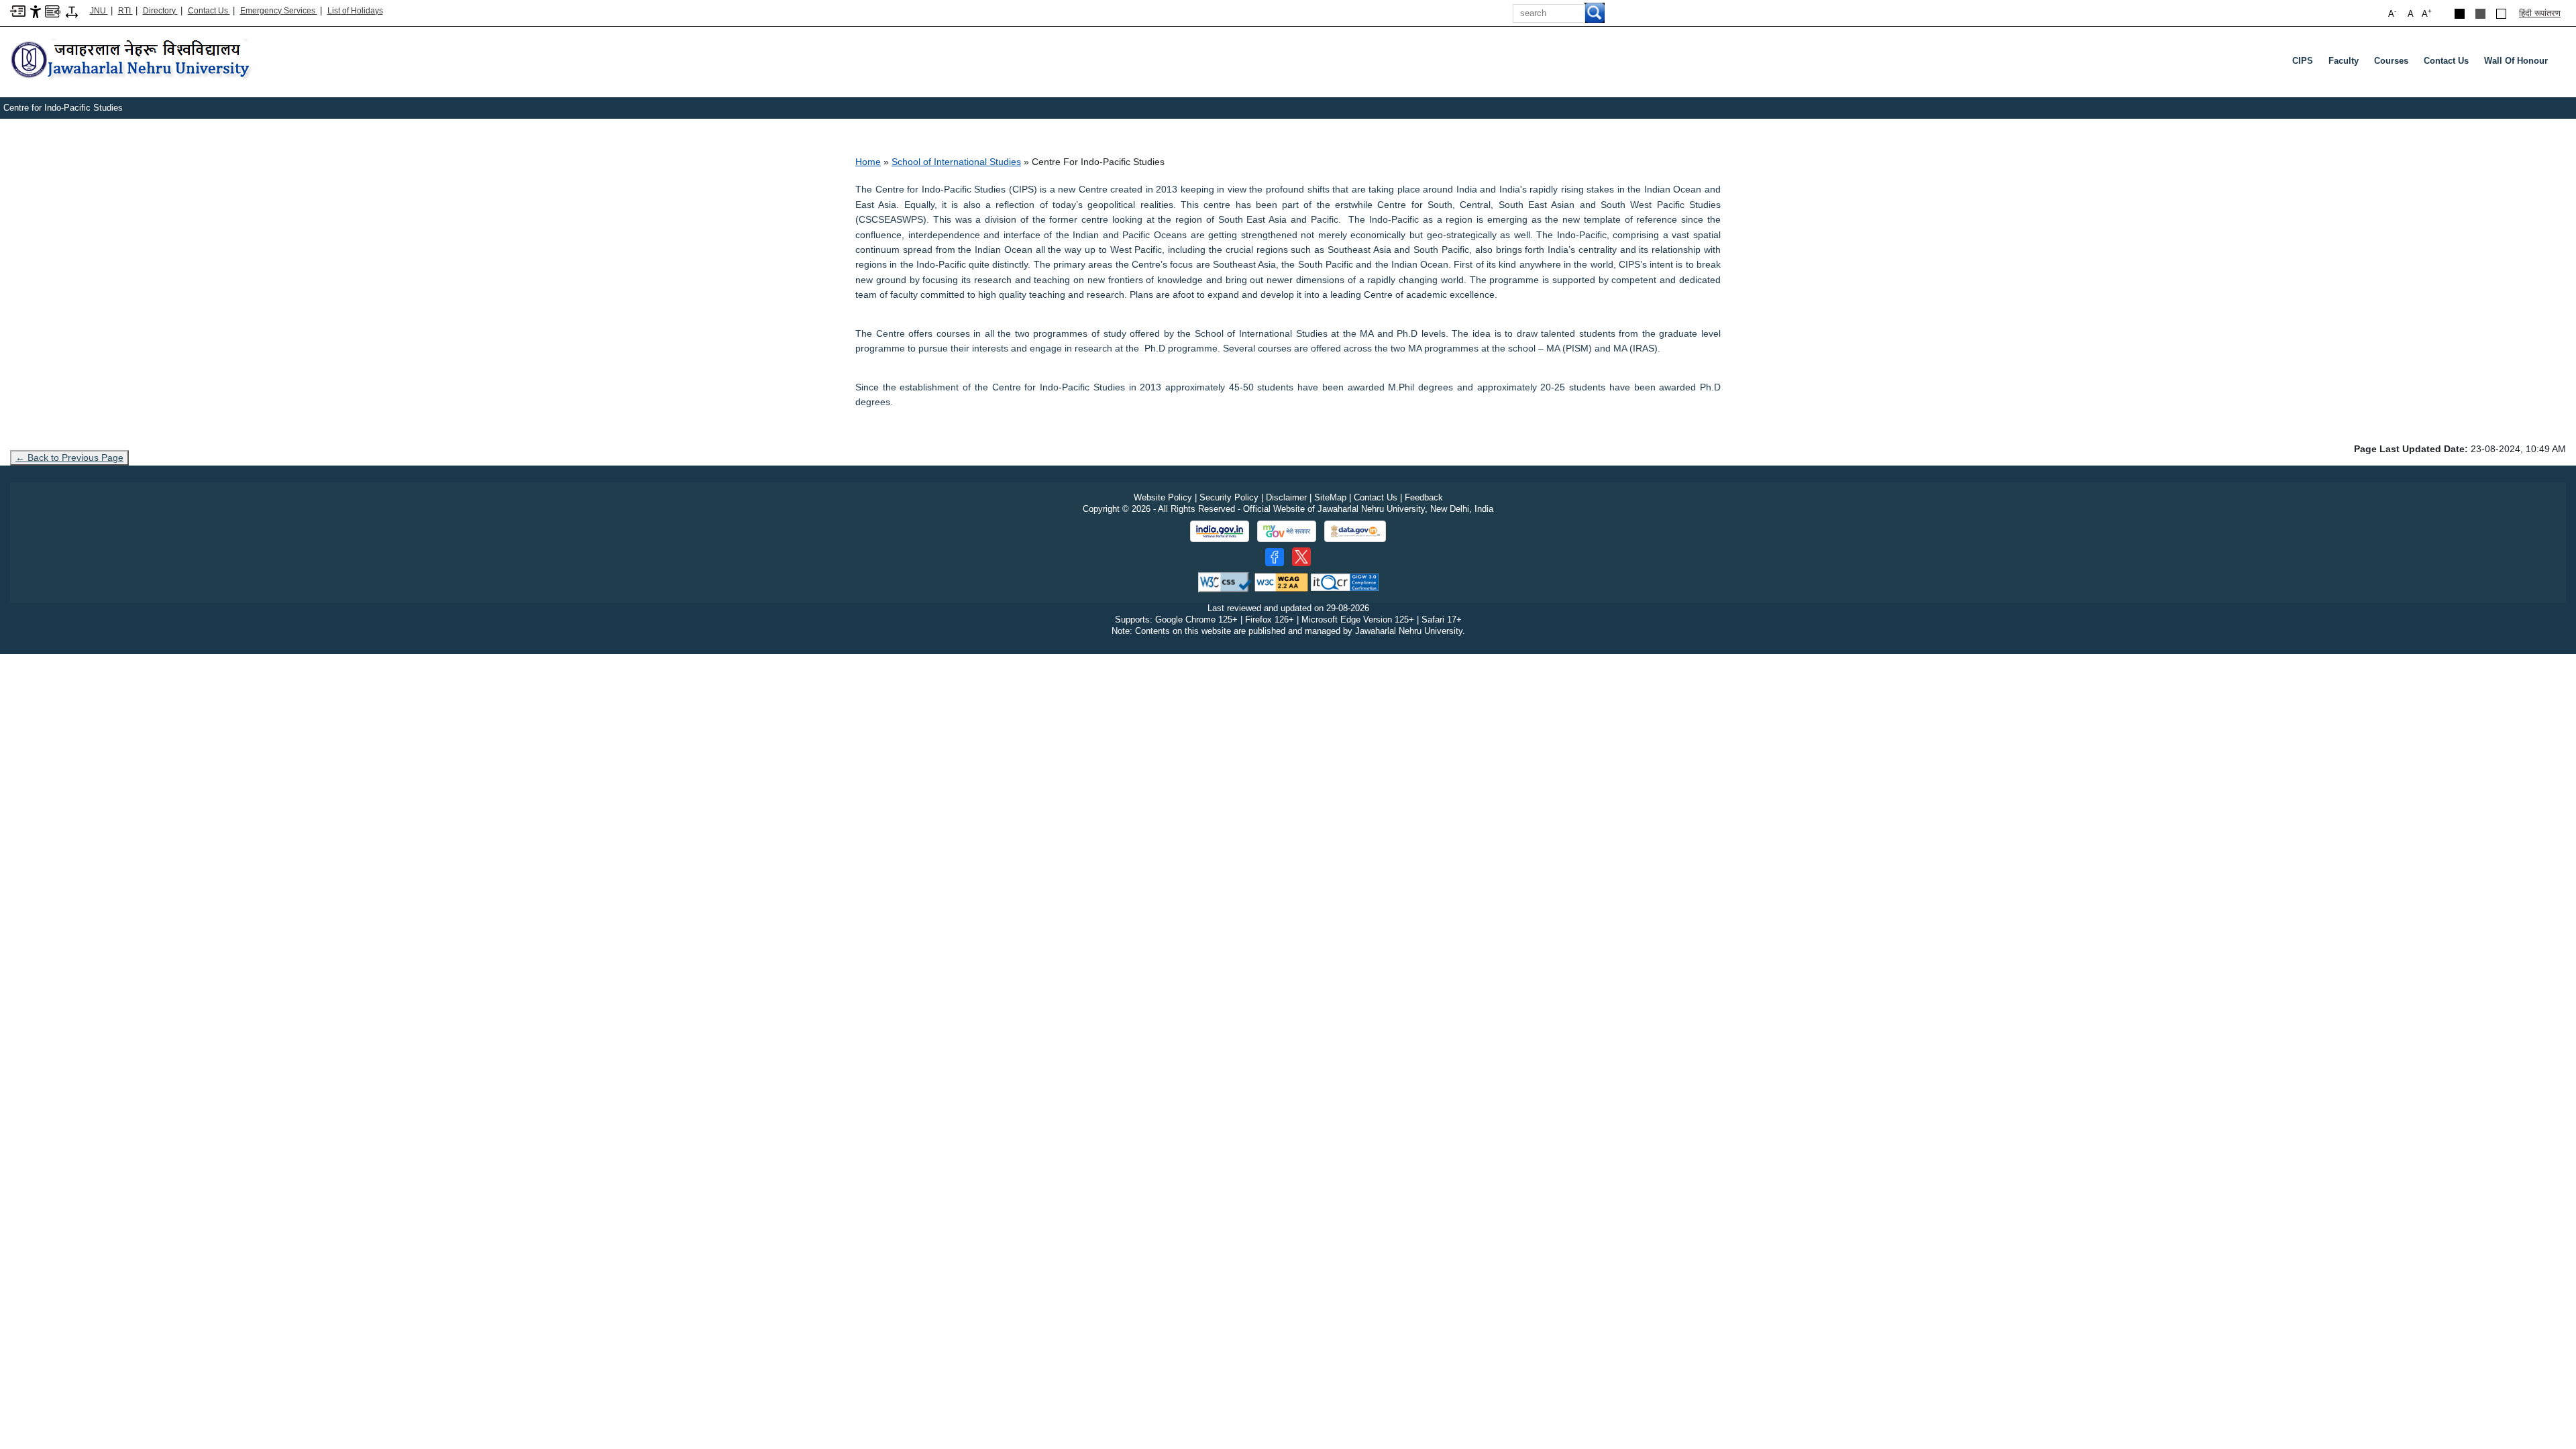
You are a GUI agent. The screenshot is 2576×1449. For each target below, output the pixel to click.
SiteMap (1330, 497)
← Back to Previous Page (69, 458)
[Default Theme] (2501, 14)
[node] (132, 60)
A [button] (2427, 13)
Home (868, 162)
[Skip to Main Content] (18, 10)
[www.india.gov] (1220, 531)
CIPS (2303, 61)
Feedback (1424, 497)
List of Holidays (355, 11)
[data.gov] (1355, 532)
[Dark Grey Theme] (2480, 14)
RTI (125, 11)
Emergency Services (279, 11)
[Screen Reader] (53, 10)
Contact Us (209, 11)
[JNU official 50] (1301, 557)
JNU (99, 11)
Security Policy (1229, 497)
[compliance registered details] (1345, 582)
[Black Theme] (2460, 14)
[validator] (1225, 582)
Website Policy (1163, 497)
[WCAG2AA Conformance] (1281, 582)
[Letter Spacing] (72, 11)
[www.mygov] (1287, 531)
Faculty (2344, 61)
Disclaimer (1286, 497)
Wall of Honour (2516, 61)
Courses (2391, 61)
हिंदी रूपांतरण (2540, 13)
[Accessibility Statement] (36, 11)
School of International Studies (956, 162)
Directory (160, 11)
